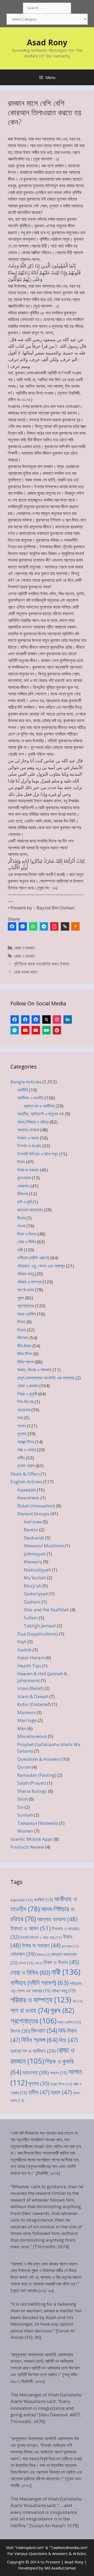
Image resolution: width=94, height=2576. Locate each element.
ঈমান (21, 1162)
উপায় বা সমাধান (28, 1170)
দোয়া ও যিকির (27, 1242)
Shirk (22, 1799)
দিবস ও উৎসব (27, 1234)
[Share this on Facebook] (12, 926)
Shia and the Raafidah (46, 1610)
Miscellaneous (32, 1736)
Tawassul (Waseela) (38, 1823)
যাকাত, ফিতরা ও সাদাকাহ (34, 1370)
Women (25, 1831)
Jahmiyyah (35, 1554)
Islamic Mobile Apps (32, 1839)
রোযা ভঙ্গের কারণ (26, 972)
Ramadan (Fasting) (37, 1775)
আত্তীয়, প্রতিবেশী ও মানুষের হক (41, 1114)
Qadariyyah (36, 1594)
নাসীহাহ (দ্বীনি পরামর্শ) (33, 1258)
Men (22, 1728)
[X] (46, 1019)
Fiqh (22, 1642)
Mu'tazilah (35, 1578)
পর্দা (78, 2001)
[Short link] (65, 926)
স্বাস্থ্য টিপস (26, 1442)
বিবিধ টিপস (25, 1354)
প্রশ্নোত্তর (26, 1306)
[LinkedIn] (68, 1019)
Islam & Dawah (33, 1696)
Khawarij (33, 1562)
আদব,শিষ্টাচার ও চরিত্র (33, 1122)
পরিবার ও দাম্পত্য (29, 1282)
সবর (20, 1418)
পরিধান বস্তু (26, 1274)
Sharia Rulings (32, 1791)
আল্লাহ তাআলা (28, 1130)
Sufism (31, 1618)
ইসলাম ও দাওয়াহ (29, 1146)
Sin (20, 1807)
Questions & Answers (39, 1759)
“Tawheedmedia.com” (69, 2547)
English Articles (26, 1482)
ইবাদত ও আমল (28, 1138)
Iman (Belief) (30, 1688)
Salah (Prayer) (32, 1783)
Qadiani (32, 1602)
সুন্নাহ (22, 1434)
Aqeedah (27, 1490)
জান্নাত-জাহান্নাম (30, 1210)
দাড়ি (39, 1963)
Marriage (27, 1720)
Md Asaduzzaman (60, 2568)
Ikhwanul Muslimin (44, 1546)
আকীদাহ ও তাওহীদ (30, 1098)
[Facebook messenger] (23, 926)
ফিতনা (22, 1330)
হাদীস (21, 1458)
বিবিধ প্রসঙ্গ (25, 1362)
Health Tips (29, 1666)
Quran (24, 1767)
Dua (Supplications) (38, 1634)
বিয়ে (68, 2040)
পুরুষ (21, 1298)
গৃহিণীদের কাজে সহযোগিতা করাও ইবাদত (42, 964)
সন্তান (58, 2073)
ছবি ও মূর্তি (25, 1202)
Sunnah (25, 1815)
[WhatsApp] (33, 926)
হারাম (61, 2092)
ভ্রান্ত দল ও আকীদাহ (39, 1106)
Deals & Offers (25, 1474)
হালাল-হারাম (26, 1466)
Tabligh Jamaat (40, 1626)
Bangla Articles (26, 1082)
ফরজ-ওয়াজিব (27, 1314)
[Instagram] (57, 1019)
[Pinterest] (57, 1030)
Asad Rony (47, 42)
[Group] (36, 1019)
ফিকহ (21, 1322)
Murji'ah (33, 1586)
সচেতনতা (24, 1410)
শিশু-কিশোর (25, 1402)
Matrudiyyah (37, 1570)
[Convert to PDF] (54, 926)
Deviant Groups (33, 1514)
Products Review (27, 1847)
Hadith (24, 1650)
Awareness (28, 1498)
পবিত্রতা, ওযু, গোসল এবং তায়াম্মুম (41, 1266)
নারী (20, 1250)
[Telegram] (44, 926)
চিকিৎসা (23, 1194)
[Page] (25, 1019)
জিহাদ (21, 1218)
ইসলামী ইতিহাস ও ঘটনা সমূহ (38, 1154)
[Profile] (15, 1019)
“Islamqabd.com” (30, 2547)
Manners (26, 1712)
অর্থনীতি (23, 1090)
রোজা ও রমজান (24, 948)
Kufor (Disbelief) (34, 1704)
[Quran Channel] (36, 1030)
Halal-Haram (31, 1658)
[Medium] (46, 1030)
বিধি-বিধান (24, 1346)
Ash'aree (33, 1522)
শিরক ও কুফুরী (27, 1394)
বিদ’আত (23, 1338)
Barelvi (31, 1530)
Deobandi (34, 1538)
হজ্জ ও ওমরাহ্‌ (27, 1450)
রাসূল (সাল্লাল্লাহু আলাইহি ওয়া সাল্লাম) (46, 1378)
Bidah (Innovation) (36, 1506)
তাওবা (21, 1226)
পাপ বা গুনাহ (26, 1290)
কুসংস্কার (24, 1178)
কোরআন (23, 1186)
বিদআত (44, 2030)
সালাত (22, 1426)
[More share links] (75, 926)
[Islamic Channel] (25, 1030)
